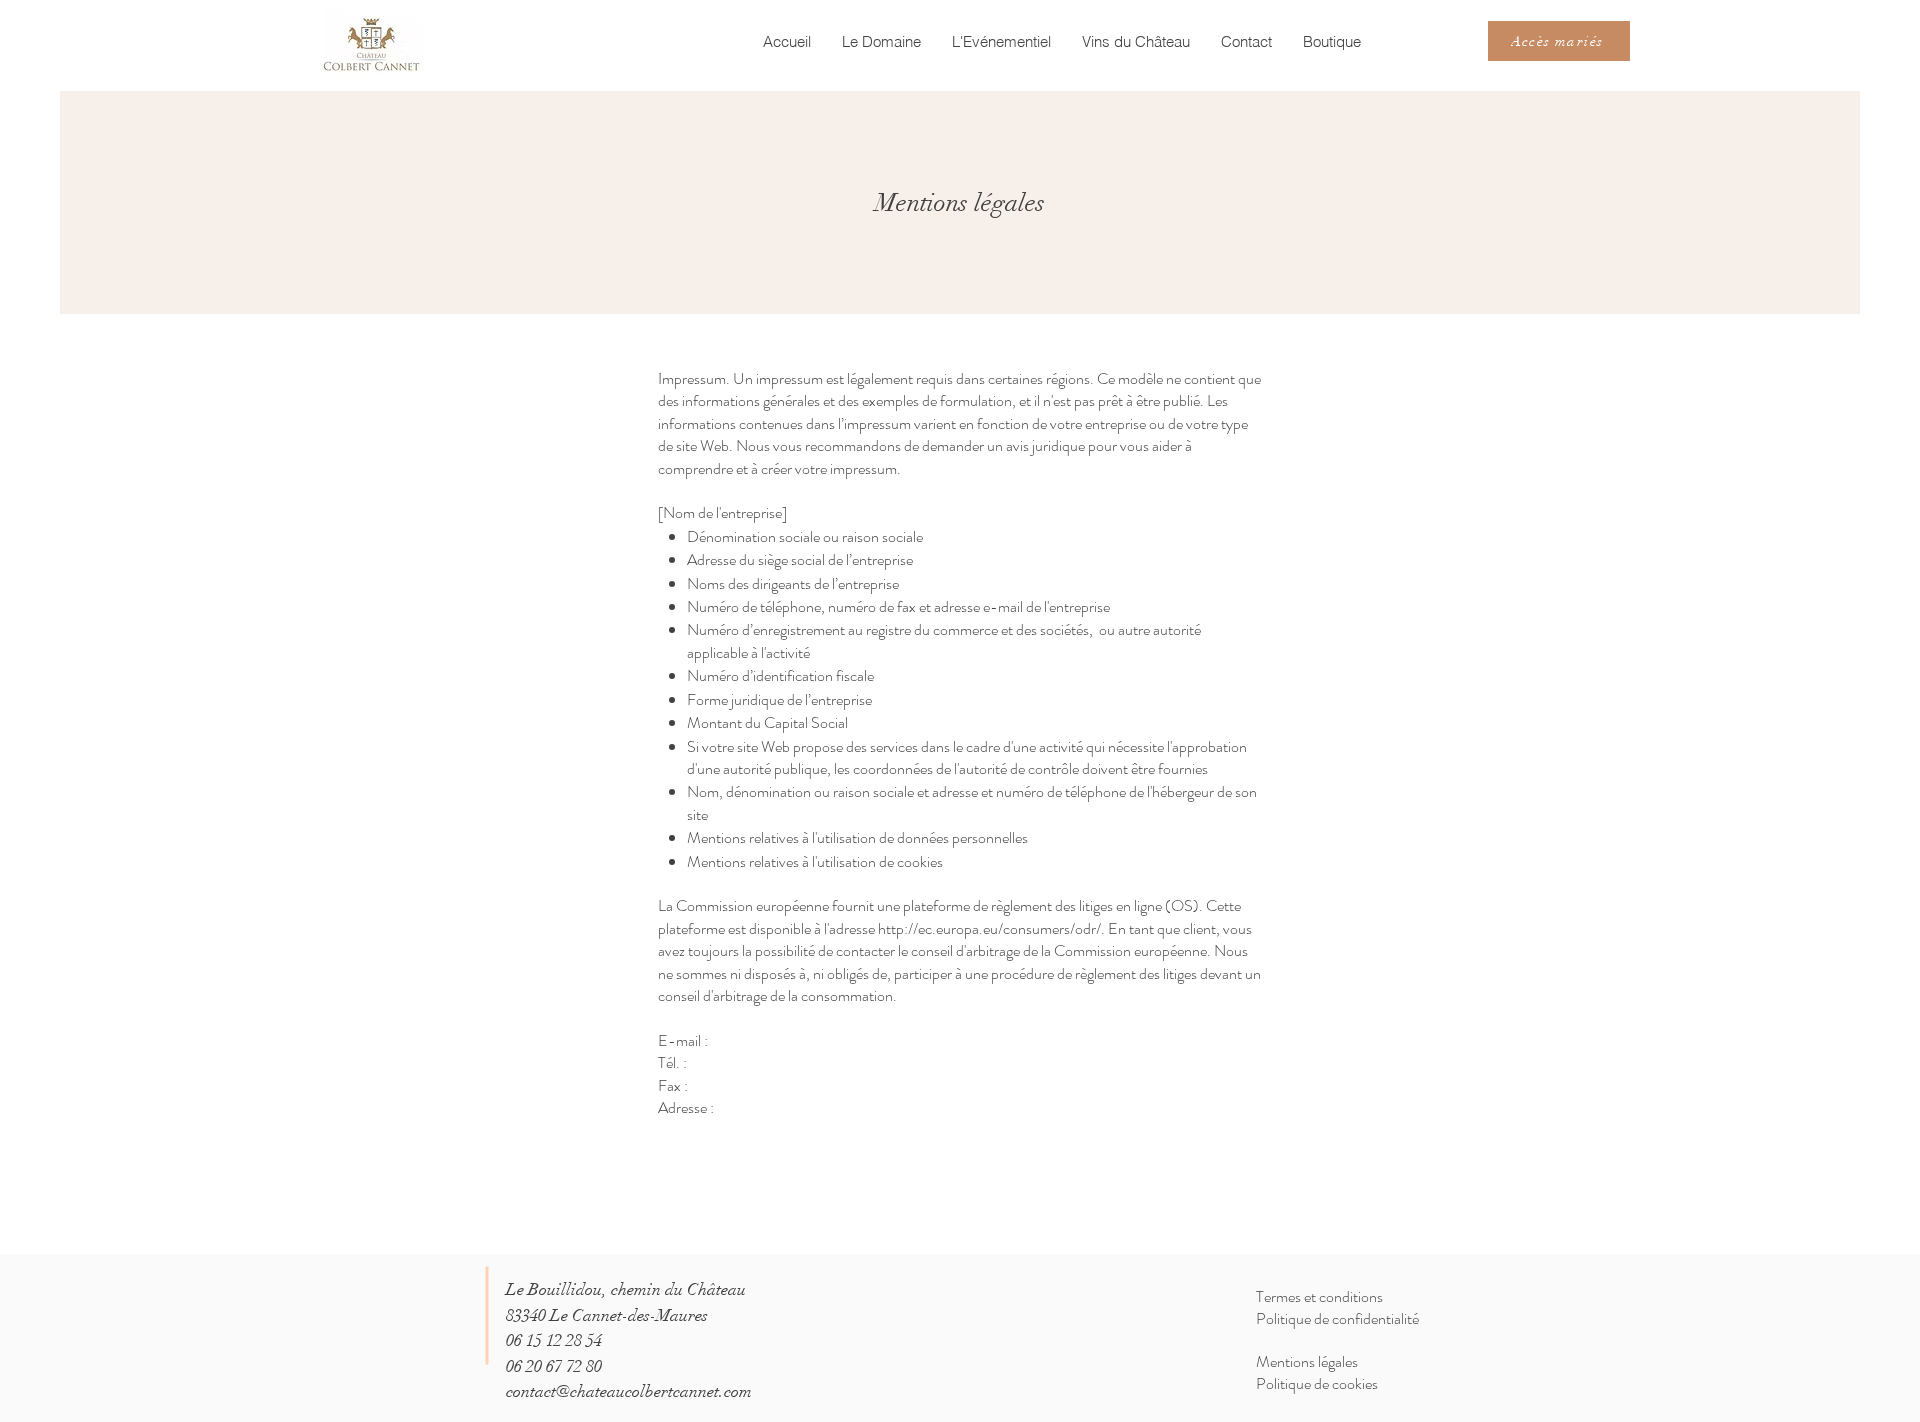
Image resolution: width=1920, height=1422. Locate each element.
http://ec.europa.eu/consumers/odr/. (991, 928)
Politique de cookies (1317, 1383)
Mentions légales (1307, 1361)
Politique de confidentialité (1337, 1318)
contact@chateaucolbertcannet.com (629, 1391)
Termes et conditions (1319, 1296)
